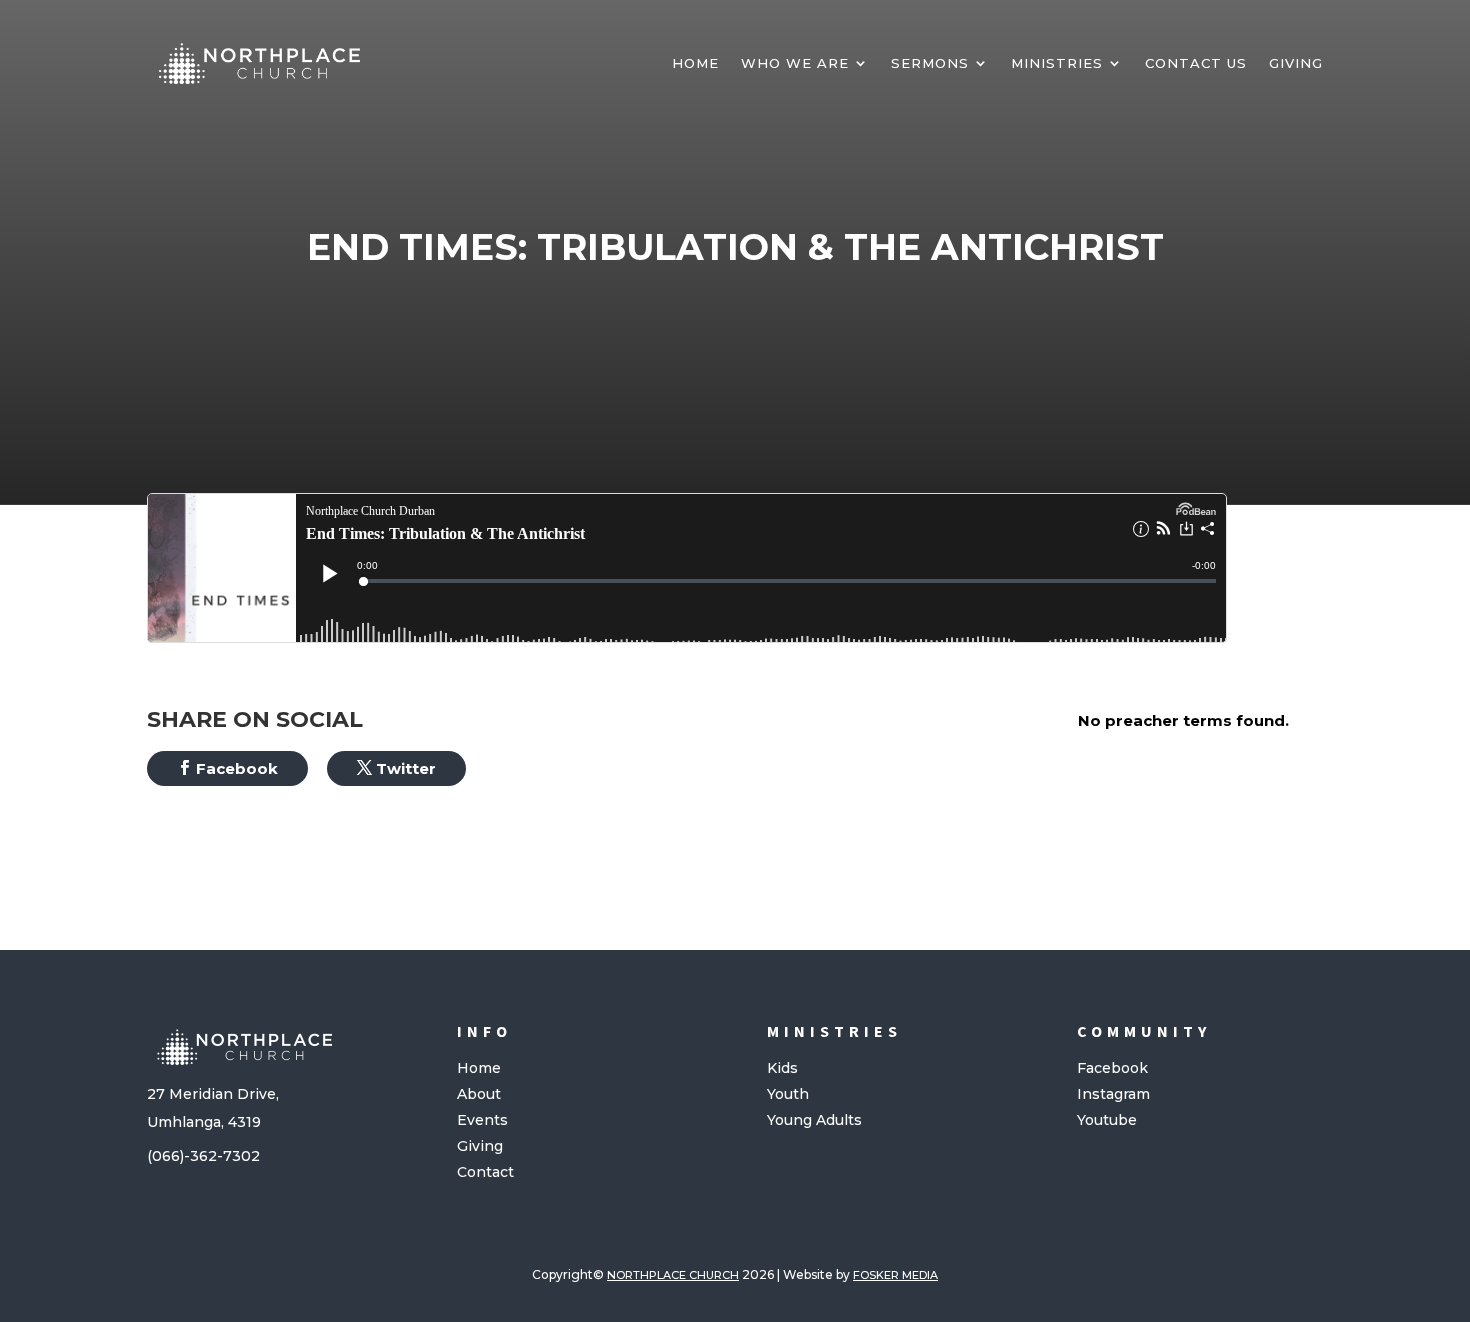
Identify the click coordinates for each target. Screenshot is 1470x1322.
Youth (788, 1094)
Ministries (1057, 63)
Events (482, 1120)
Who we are (795, 63)
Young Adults (814, 1120)
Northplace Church (673, 1275)
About (479, 1094)
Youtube (1107, 1120)
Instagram (1113, 1094)
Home (695, 63)
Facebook (1112, 1068)
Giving (1296, 63)
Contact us (1196, 63)
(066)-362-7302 (203, 1156)
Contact (485, 1172)
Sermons (930, 63)
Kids (782, 1068)
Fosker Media (895, 1275)
